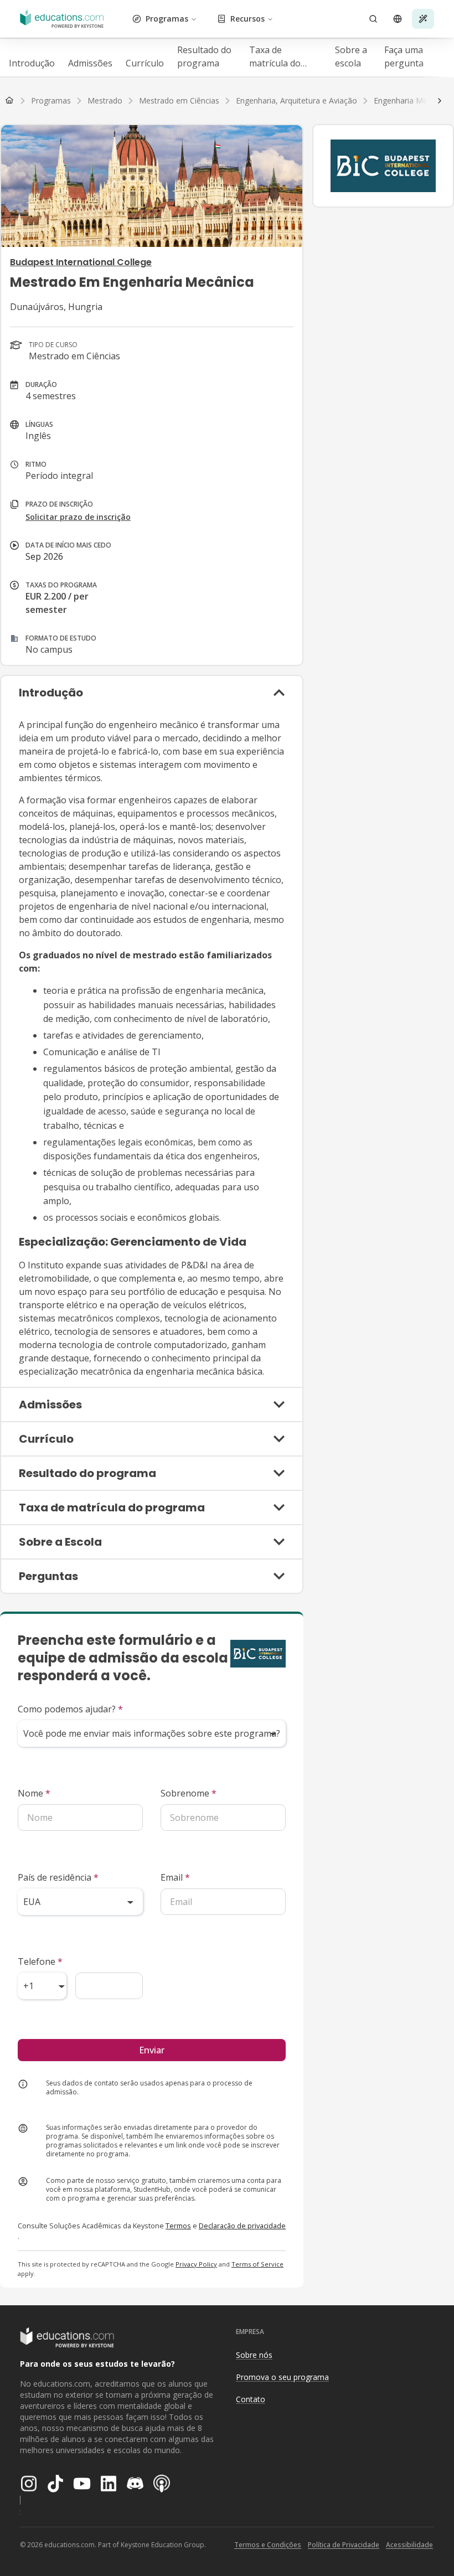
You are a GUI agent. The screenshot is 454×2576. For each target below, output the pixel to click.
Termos (178, 2226)
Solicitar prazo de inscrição (78, 517)
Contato (251, 2399)
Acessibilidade (409, 2545)
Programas (167, 19)
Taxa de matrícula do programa (275, 57)
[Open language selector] (398, 19)
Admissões (90, 63)
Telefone (40, 1961)
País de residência (58, 1877)
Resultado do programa (204, 56)
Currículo (145, 63)
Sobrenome (189, 1793)
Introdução (32, 63)
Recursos (247, 19)
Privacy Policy (196, 2264)
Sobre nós (254, 2355)
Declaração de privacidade (242, 2226)
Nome (34, 1793)
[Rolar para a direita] (440, 101)
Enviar (152, 2050)
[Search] (373, 19)
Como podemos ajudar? (70, 1709)
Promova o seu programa (282, 2377)
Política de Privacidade (344, 2545)
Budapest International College (81, 262)
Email (175, 1877)
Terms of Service (257, 2264)
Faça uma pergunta (404, 56)
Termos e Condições (268, 2545)
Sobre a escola (351, 56)
